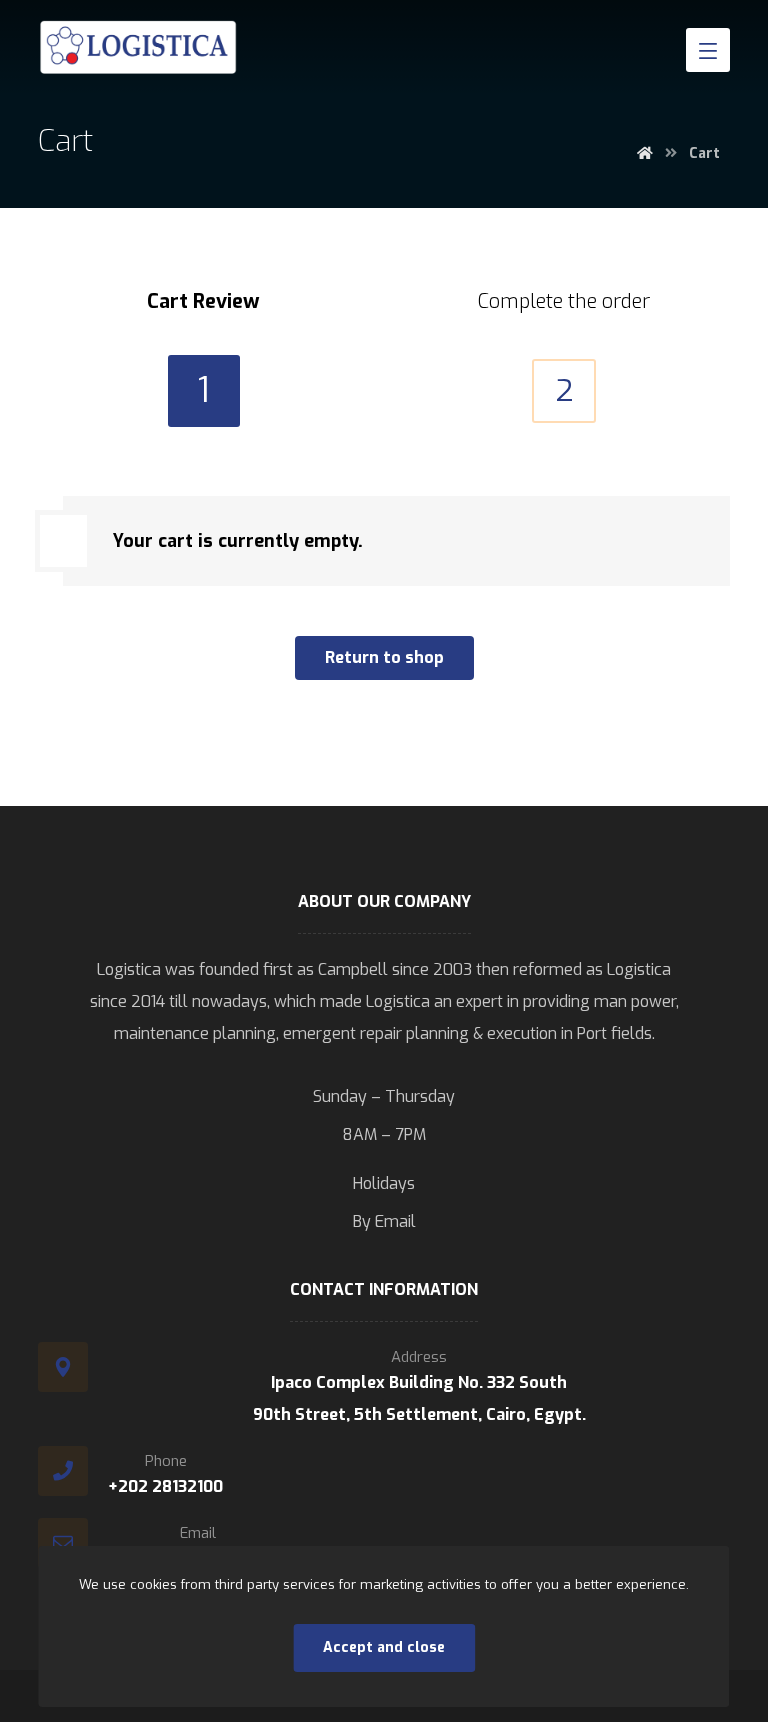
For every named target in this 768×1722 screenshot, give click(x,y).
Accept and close (384, 1647)
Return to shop (384, 657)
